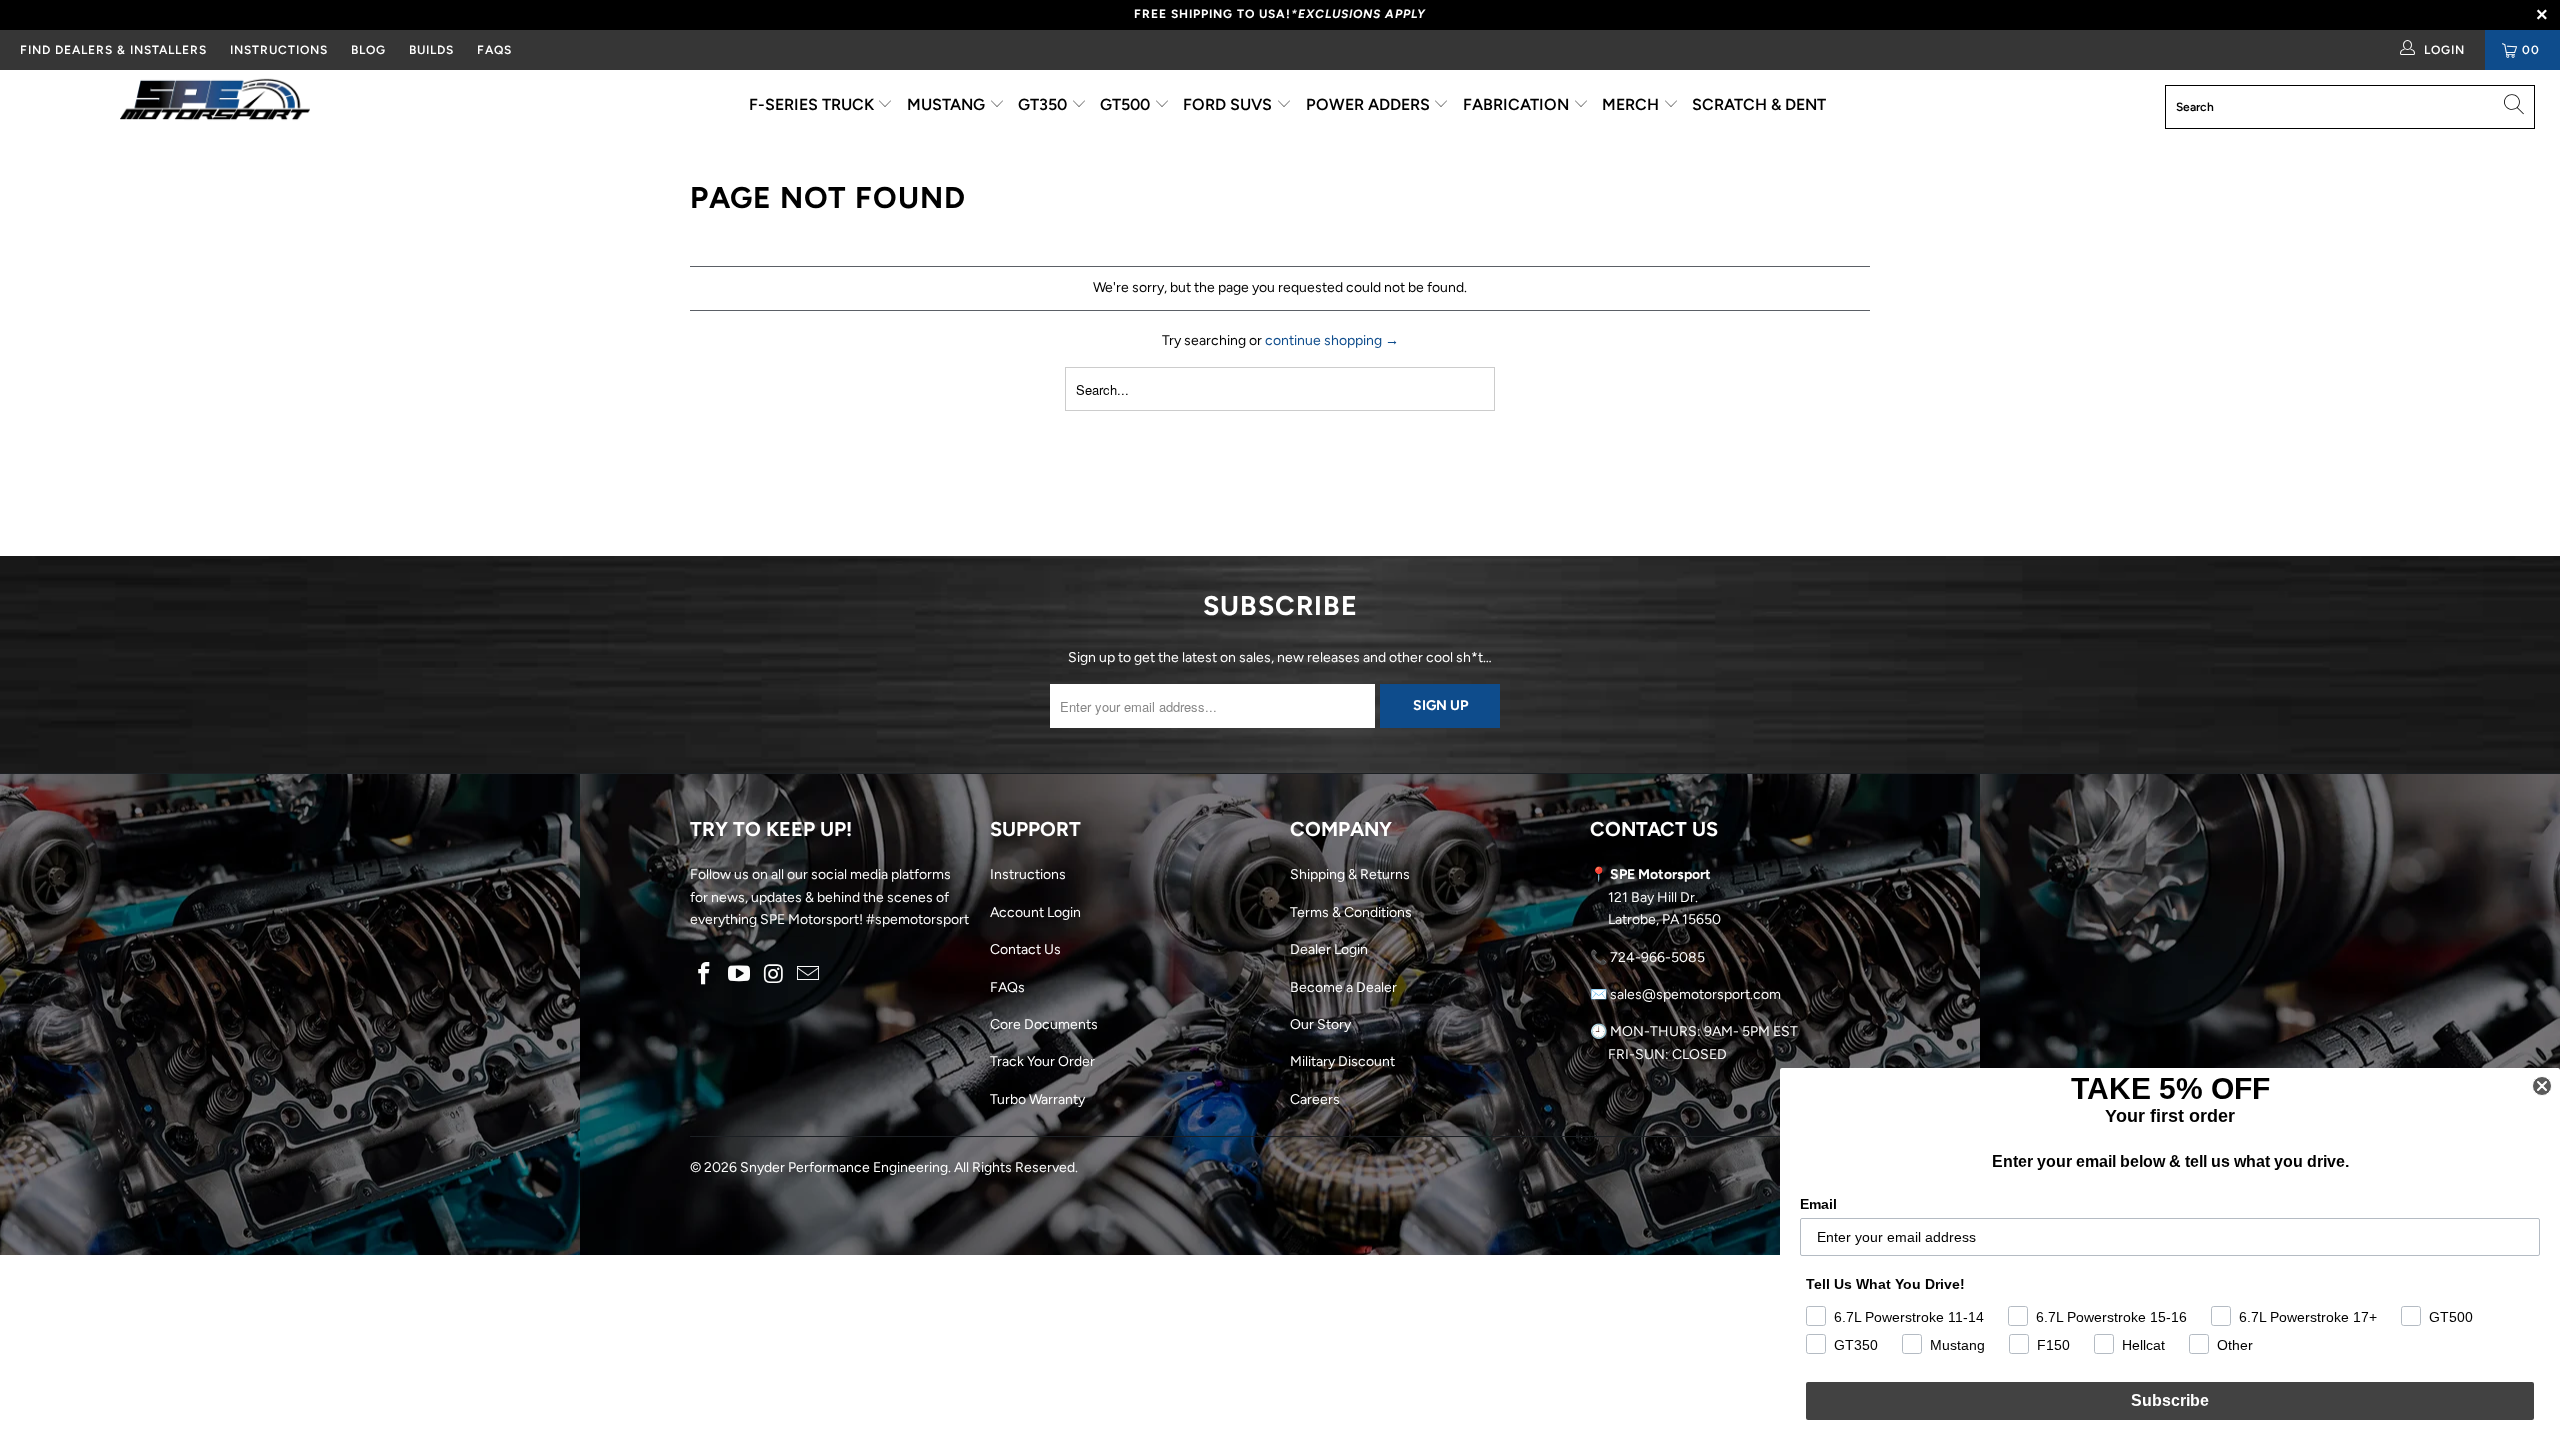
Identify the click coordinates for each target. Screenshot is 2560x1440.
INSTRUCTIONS (279, 50)
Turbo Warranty (1037, 1099)
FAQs (494, 50)
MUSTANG (948, 104)
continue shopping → (1332, 340)
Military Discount (1342, 1061)
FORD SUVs (1229, 104)
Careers (1315, 1099)
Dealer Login (1329, 949)
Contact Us (1025, 949)
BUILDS (431, 50)
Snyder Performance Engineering (844, 1167)
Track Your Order (1042, 1061)
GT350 (1044, 104)
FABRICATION (1518, 104)
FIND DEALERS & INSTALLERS (113, 50)
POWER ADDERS (1370, 104)
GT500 (1127, 104)
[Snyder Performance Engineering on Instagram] (774, 975)
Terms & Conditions (1351, 912)
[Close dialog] (2542, 1086)
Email (1818, 1204)
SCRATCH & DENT (1759, 104)
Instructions (1028, 874)
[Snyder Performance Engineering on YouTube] (740, 975)
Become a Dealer (1343, 987)
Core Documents (1044, 1024)
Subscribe (2170, 1400)
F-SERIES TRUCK (813, 104)
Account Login (1035, 912)
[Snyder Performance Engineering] (215, 103)
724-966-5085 (1657, 957)
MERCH (1632, 104)
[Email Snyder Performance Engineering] (809, 975)
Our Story (1320, 1024)
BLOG (368, 50)
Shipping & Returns (1350, 874)
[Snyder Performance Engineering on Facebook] (705, 975)
